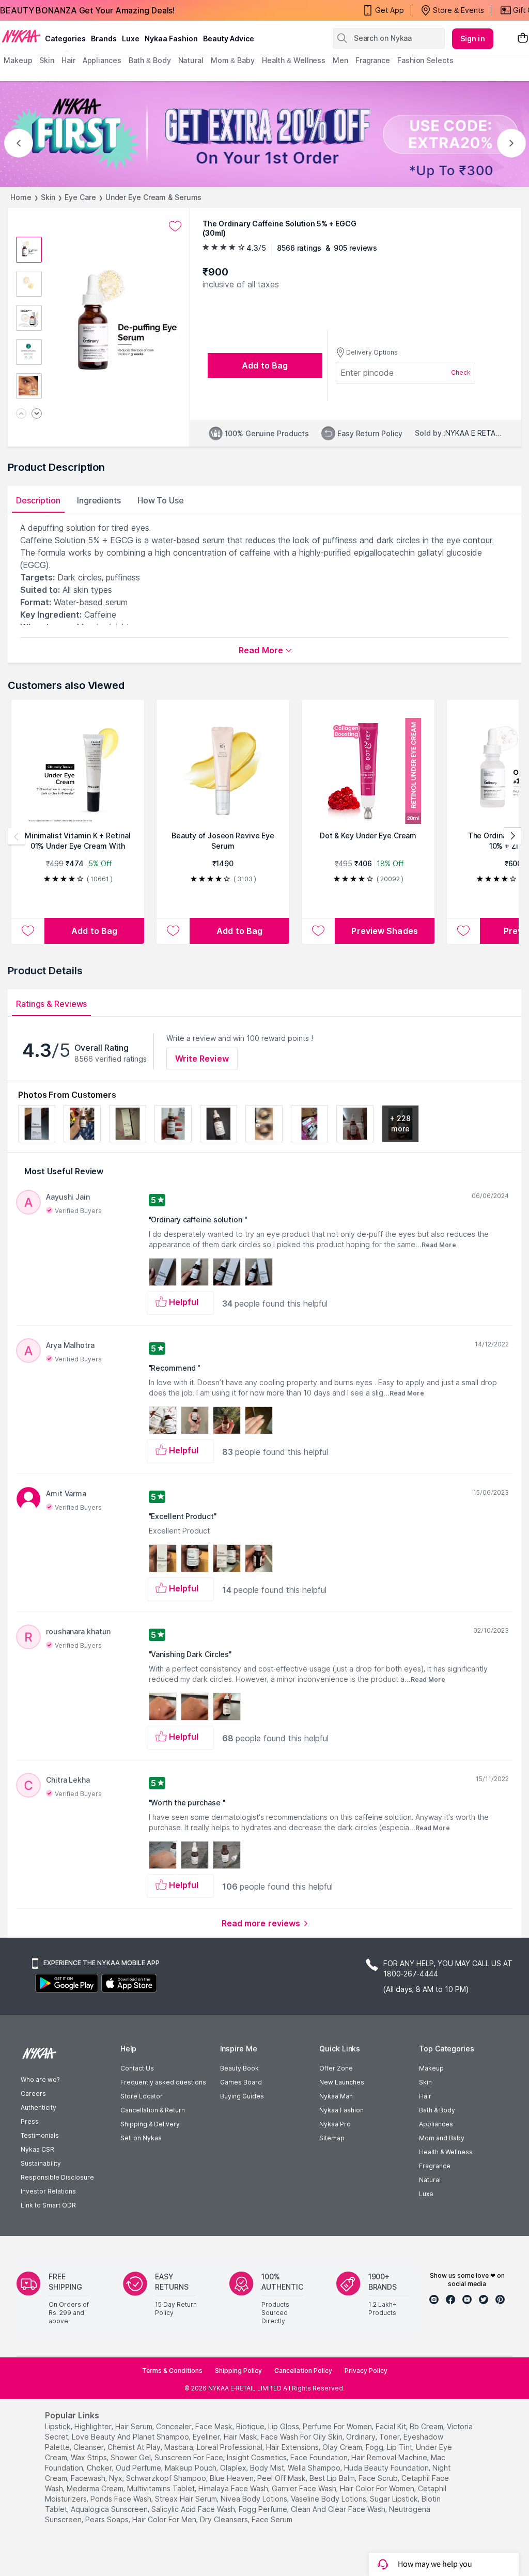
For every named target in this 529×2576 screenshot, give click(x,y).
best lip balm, (333, 2478)
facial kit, (392, 2426)
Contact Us (137, 2068)
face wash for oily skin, (302, 2437)
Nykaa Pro (335, 2124)
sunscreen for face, (190, 2457)
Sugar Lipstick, (395, 2499)
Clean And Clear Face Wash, (339, 2509)
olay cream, (343, 2447)
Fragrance (435, 2166)
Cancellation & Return (153, 2110)
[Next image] (37, 414)
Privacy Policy (366, 2371)
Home (21, 197)
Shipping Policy (238, 2371)
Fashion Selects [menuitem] (425, 60)
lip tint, (400, 2447)
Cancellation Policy (303, 2371)
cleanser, (89, 2447)
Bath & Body (437, 2110)
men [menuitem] (340, 60)
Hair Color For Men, (165, 2519)
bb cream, (427, 2426)
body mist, (268, 2468)
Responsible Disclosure (57, 2177)
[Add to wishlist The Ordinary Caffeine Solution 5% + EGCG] (175, 226)
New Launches (342, 2082)
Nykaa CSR (37, 2149)
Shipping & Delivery (150, 2124)
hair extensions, (293, 2447)
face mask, (215, 2426)
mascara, (180, 2447)
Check (461, 372)
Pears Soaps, (108, 2519)
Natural (430, 2180)
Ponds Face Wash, (122, 2499)
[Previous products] (17, 836)
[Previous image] (21, 414)
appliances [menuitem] (102, 60)
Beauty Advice (229, 39)
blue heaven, (232, 2478)
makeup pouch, (191, 2468)
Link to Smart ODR (48, 2205)
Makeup (431, 2068)
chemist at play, (135, 2447)
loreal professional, (230, 2447)
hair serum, (135, 2426)
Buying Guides (242, 2096)
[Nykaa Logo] (21, 36)
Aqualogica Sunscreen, (110, 2509)
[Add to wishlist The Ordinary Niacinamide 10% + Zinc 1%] (463, 931)
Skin (48, 197)
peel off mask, (282, 2478)
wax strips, (90, 2457)
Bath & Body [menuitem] (150, 60)
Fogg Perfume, (264, 2509)
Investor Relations (48, 2191)
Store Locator (142, 2096)
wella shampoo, (315, 2468)
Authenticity (38, 2107)
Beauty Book (239, 2068)
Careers (33, 2094)
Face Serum (272, 2519)
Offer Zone (336, 2068)
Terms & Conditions (172, 2371)
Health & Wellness (446, 2152)
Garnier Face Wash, (305, 2488)
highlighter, (94, 2426)
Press (30, 2121)
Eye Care (80, 197)
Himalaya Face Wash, (234, 2488)
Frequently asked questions (163, 2082)
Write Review (202, 1059)
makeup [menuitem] (18, 60)
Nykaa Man (336, 2096)
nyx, (116, 2478)
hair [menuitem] (68, 60)
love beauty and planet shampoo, (131, 2437)
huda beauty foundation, (387, 2468)
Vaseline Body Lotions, (329, 2499)
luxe (131, 39)
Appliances (436, 2124)
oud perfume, (139, 2468)
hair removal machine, (390, 2457)
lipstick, (59, 2426)
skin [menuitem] (47, 60)
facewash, (89, 2478)
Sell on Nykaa (141, 2138)
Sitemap (332, 2138)
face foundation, (320, 2457)
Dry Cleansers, (225, 2519)
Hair (425, 2096)
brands (104, 39)
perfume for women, (338, 2426)
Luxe (426, 2194)
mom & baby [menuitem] (233, 60)
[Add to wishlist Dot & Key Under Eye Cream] (318, 931)
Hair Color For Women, (378, 2488)
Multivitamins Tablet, (162, 2488)
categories (65, 39)
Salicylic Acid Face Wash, (194, 2509)
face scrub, (379, 2478)
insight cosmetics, (258, 2457)
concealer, (175, 2426)
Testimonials (40, 2135)
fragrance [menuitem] (373, 60)
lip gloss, (284, 2426)
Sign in (473, 39)
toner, (390, 2437)
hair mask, (241, 2437)
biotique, (251, 2426)
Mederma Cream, (96, 2488)
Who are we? (40, 2080)
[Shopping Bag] (523, 39)
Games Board (241, 2082)
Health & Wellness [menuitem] (294, 60)
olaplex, (234, 2468)
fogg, (375, 2447)
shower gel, (131, 2457)
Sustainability (41, 2163)
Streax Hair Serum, (187, 2499)
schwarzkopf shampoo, (167, 2478)
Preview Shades (384, 931)
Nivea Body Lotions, (255, 2499)
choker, (100, 2468)
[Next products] (512, 836)
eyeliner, (207, 2437)
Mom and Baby (442, 2138)
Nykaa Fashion (171, 39)
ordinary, (362, 2437)
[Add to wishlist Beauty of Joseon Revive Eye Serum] (173, 931)
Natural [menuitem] (191, 60)
